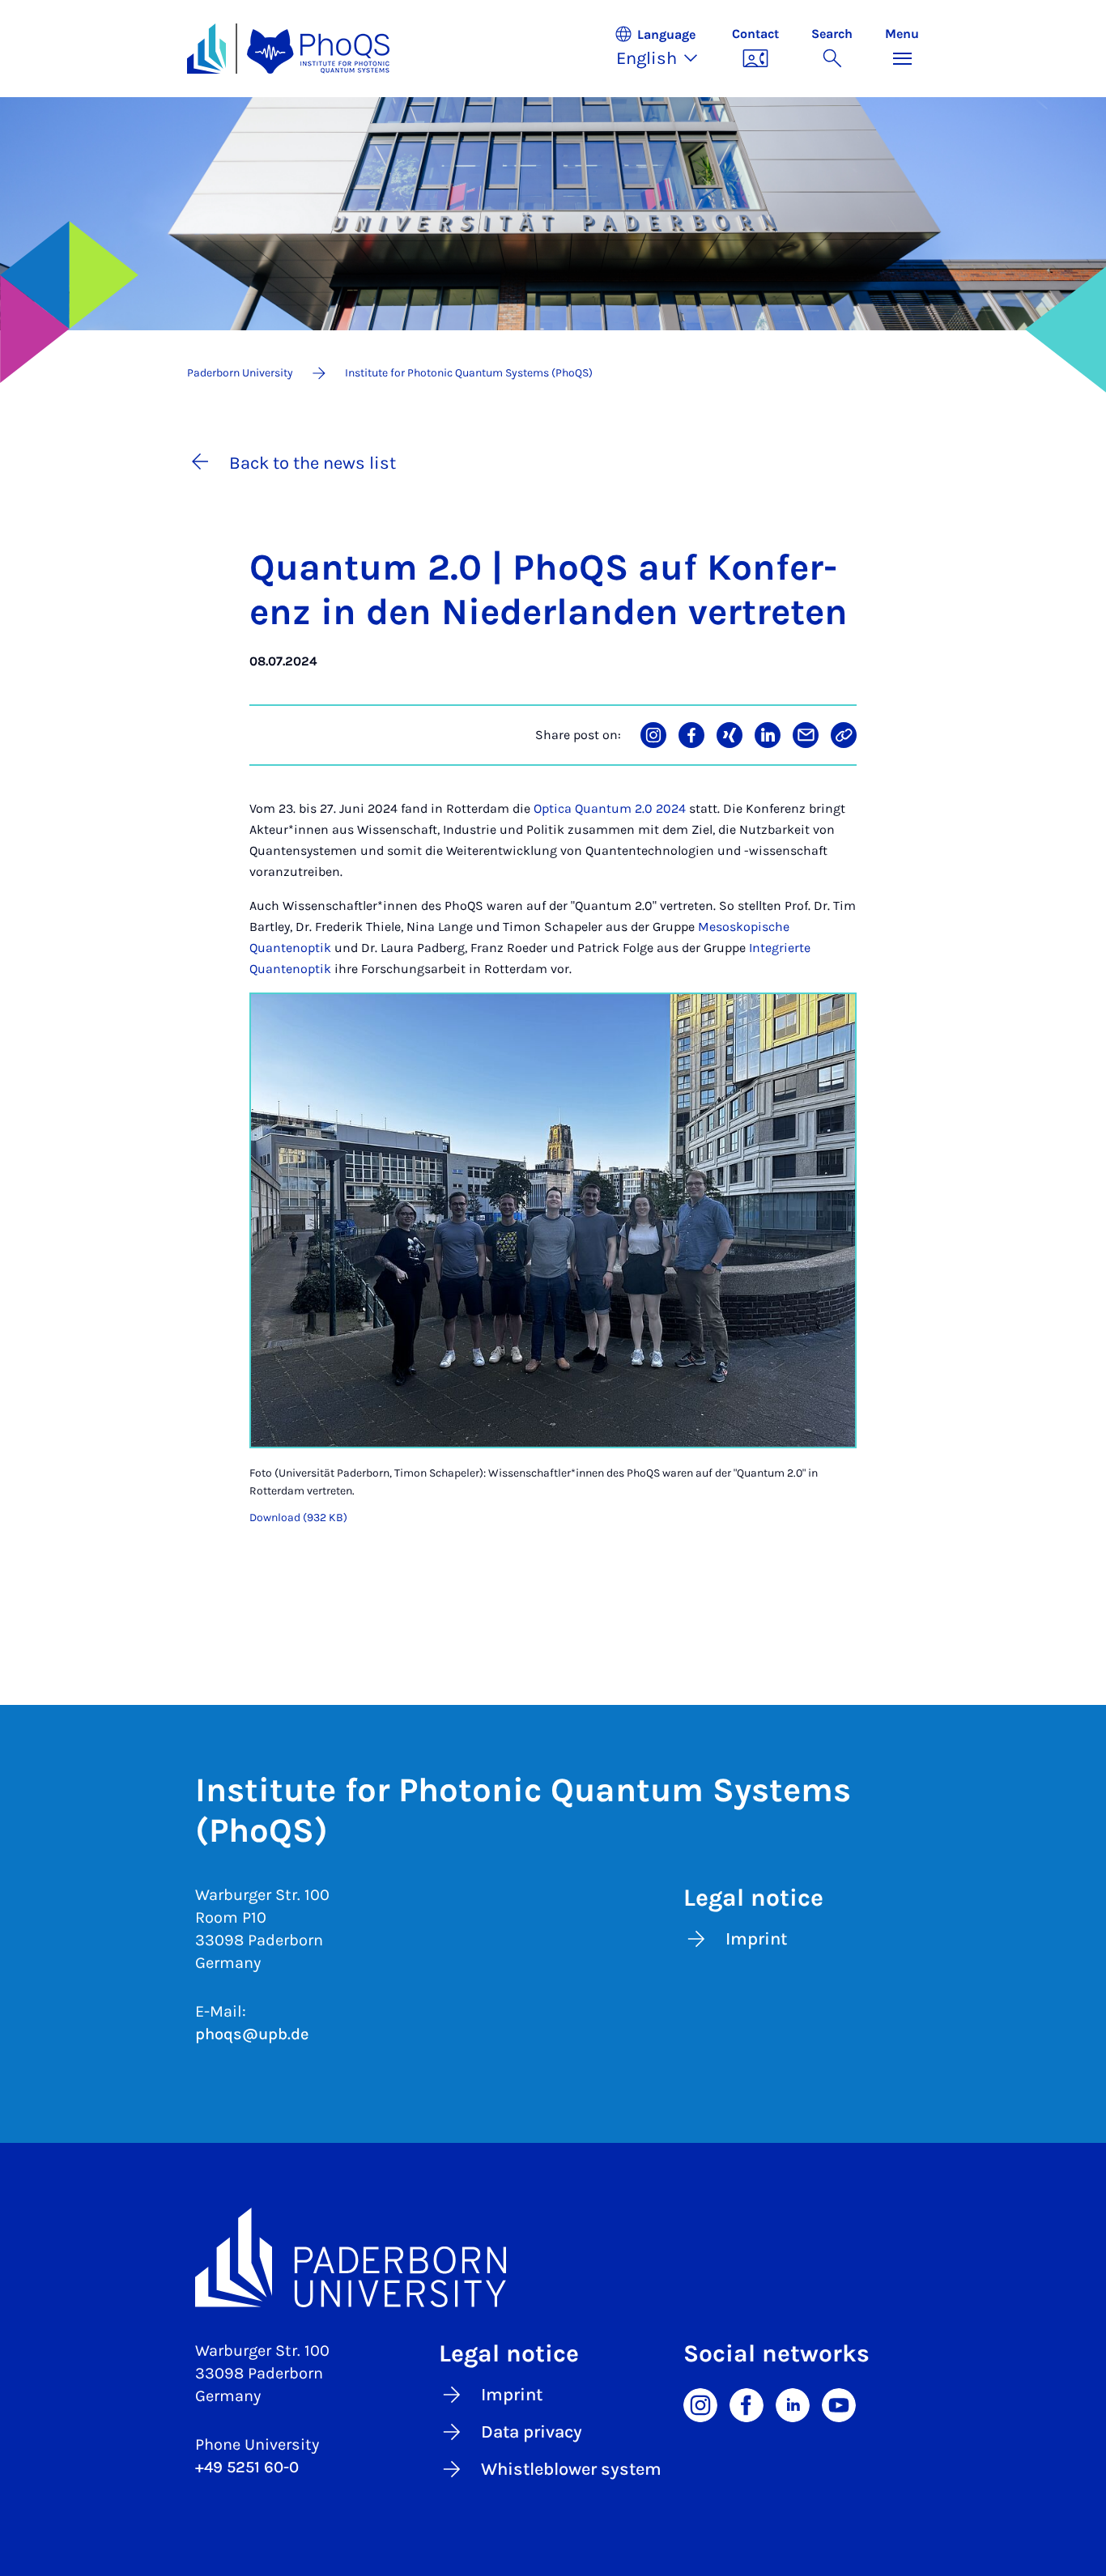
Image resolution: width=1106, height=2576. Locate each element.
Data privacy (532, 2432)
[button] (665, 49)
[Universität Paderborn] (553, 2258)
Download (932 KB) (298, 1518)
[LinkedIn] (793, 2404)
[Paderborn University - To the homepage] (206, 49)
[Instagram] (700, 2404)
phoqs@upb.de (252, 2034)
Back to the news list (313, 463)
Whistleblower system (571, 2469)
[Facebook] (747, 2404)
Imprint (756, 1939)
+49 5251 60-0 (247, 2467)
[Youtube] (839, 2404)
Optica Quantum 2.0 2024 (610, 808)
